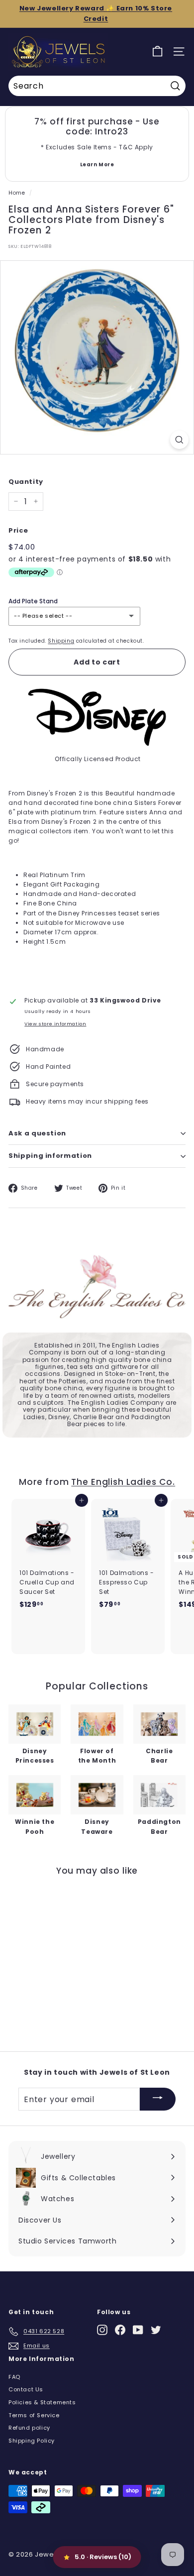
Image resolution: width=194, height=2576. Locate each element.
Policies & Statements (42, 2402)
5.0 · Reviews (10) (103, 2557)
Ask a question (37, 1133)
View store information (55, 1024)
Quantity (26, 482)
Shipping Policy (32, 2441)
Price (18, 530)
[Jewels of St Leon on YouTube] (138, 2330)
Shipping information (50, 1156)
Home (17, 193)
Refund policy (29, 2428)
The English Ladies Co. (123, 1482)
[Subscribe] (158, 2099)
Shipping (61, 641)
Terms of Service (34, 2415)
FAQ (14, 2377)
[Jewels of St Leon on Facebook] (120, 2330)
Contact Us (26, 2389)
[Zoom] (179, 440)
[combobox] (97, 86)
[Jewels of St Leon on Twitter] (156, 2330)
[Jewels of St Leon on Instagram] (102, 2330)
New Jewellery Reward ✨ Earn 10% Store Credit (96, 13)
